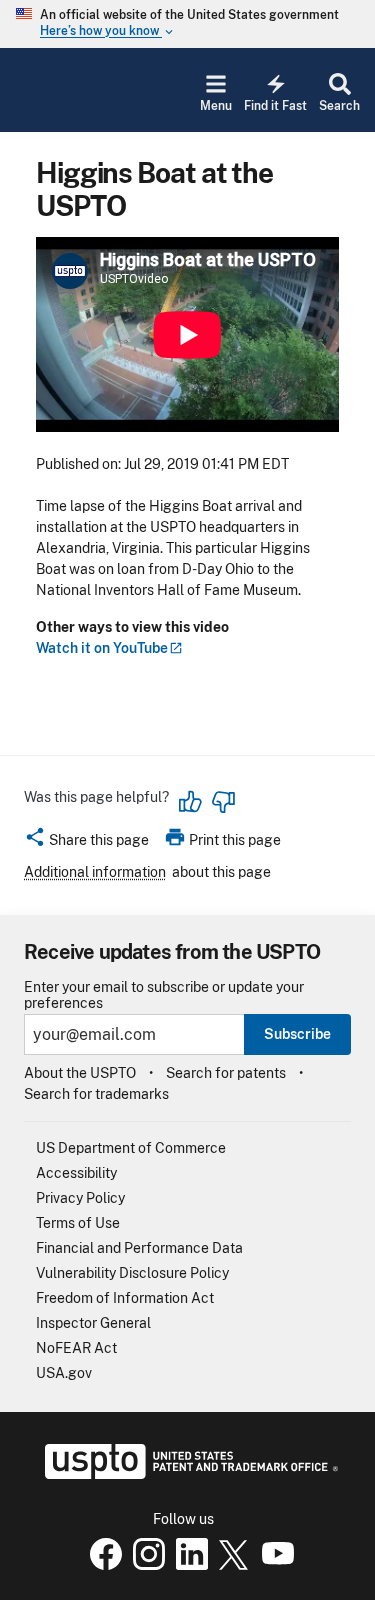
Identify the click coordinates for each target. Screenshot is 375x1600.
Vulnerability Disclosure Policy (132, 1273)
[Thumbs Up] (191, 802)
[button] (86, 843)
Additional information (95, 872)
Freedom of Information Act (125, 1298)
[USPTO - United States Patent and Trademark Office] (187, 1474)
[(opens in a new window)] (145, 1565)
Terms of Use (78, 1223)
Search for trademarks (96, 1094)
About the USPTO (80, 1073)
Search (339, 106)
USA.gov (64, 1373)
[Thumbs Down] (223, 802)
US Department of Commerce (131, 1148)
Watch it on (102, 648)
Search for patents (226, 1073)
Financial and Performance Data (139, 1248)
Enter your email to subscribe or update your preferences (164, 995)
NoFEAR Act (76, 1348)
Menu (216, 106)
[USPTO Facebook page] (102, 1565)
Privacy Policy (80, 1198)
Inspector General (93, 1323)
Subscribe (297, 1034)
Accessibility (76, 1173)
